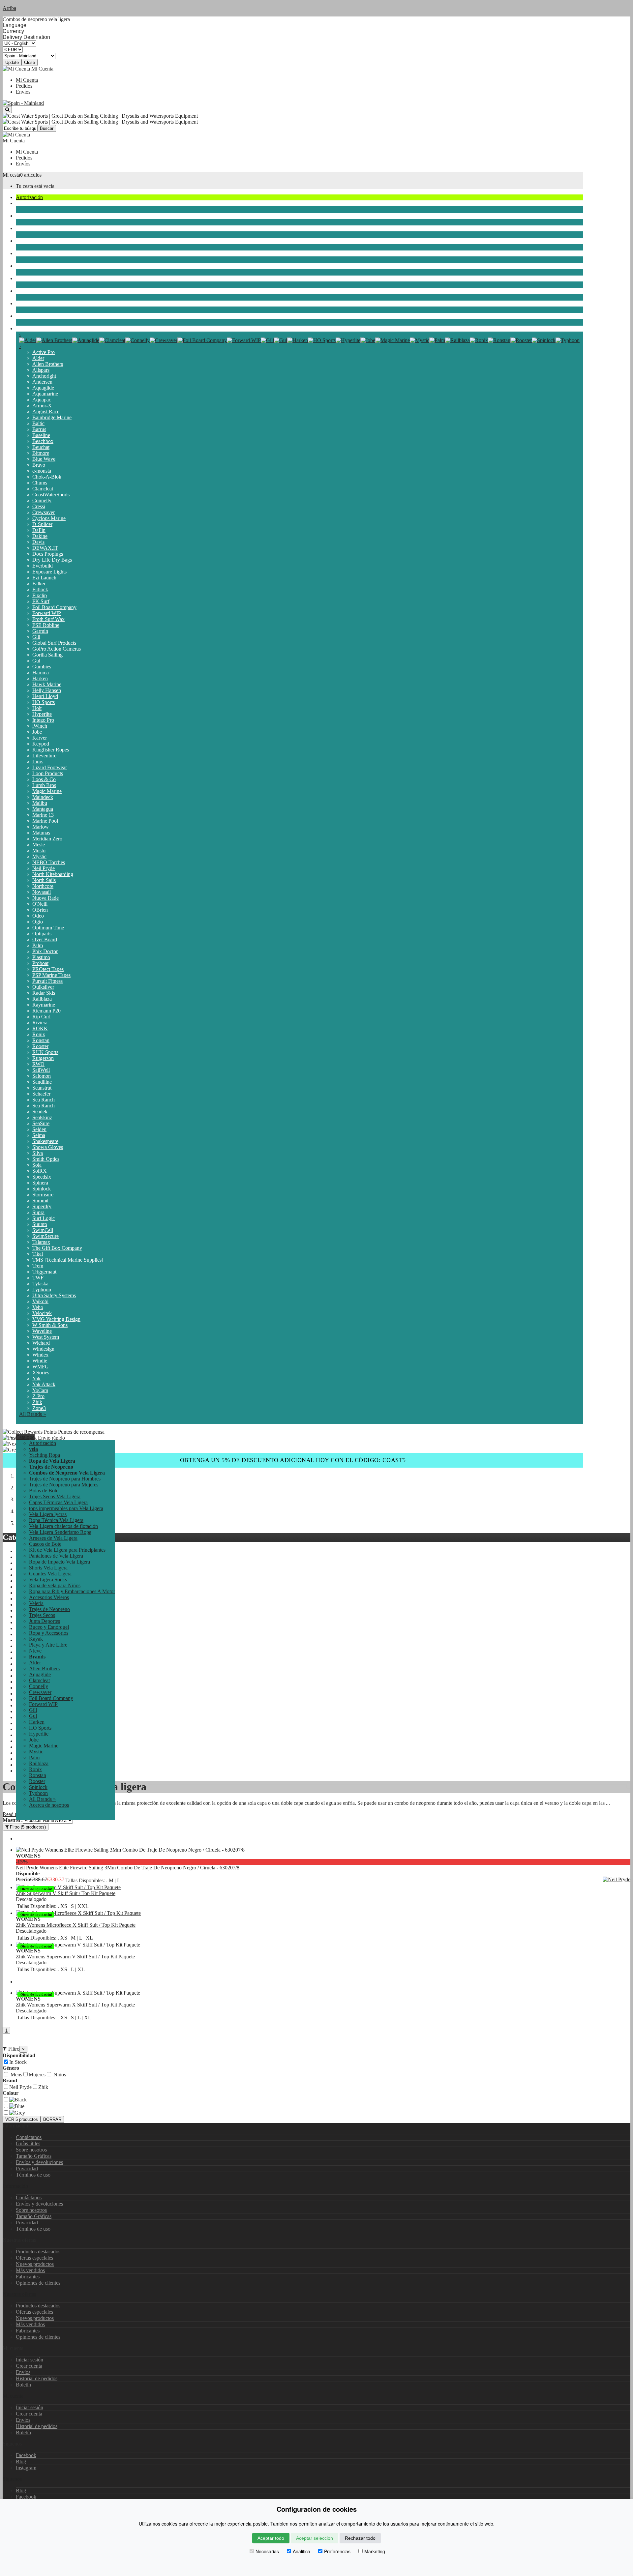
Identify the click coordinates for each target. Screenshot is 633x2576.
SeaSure (41, 1123)
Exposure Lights (49, 572)
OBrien (40, 910)
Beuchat (41, 447)
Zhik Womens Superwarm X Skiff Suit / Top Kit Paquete (75, 2005)
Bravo (39, 465)
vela (20, 203)
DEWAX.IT (45, 548)
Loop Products (48, 773)
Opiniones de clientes (38, 2283)
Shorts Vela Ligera (48, 1568)
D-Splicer (42, 524)
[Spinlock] (544, 340)
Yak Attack (44, 1384)
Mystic (39, 856)
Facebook (26, 2455)
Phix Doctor (45, 951)
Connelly (42, 500)
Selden (39, 1129)
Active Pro (44, 352)
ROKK (40, 1028)
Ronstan (41, 1040)
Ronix (39, 1034)
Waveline (42, 1331)
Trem (38, 1266)
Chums (40, 483)
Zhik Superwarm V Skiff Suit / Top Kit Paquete (66, 1893)
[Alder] (28, 340)
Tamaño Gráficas (34, 2156)
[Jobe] (368, 340)
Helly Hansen (47, 690)
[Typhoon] (568, 340)
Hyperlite (42, 714)
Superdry (42, 1206)
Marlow (41, 827)
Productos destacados (38, 2252)
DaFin (39, 530)
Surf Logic (44, 1218)
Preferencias (337, 2551)
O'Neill (40, 904)
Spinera (40, 1183)
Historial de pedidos (37, 2378)
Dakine (40, 536)
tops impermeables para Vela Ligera (66, 1508)
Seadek (40, 1112)
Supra (38, 1212)
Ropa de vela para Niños (55, 1585)
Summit (40, 1200)
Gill (36, 637)
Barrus (39, 429)
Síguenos (12, 2479)
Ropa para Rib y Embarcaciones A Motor (72, 1591)
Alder (38, 358)
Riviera (40, 1023)
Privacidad (27, 2168)
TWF (38, 1278)
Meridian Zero (47, 839)
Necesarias (267, 2551)
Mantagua (43, 809)
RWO (38, 1064)
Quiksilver (43, 987)
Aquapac (42, 400)
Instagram (26, 2468)
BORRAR (52, 2119)
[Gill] (267, 340)
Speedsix (42, 1177)
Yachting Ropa (45, 1455)
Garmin (40, 631)
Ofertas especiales (34, 2258)
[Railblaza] (457, 340)
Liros (38, 761)
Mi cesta (11, 175)
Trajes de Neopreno (36, 228)
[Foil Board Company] (202, 340)
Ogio (38, 922)
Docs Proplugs (48, 554)
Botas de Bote (44, 1491)
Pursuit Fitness (47, 981)
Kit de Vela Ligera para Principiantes (67, 1550)
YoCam (40, 1390)
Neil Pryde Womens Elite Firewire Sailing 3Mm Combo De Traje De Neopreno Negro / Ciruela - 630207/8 (128, 1868)
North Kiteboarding (53, 874)
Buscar (47, 128)
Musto (39, 850)
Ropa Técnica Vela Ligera (56, 1520)
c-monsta (42, 471)
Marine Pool (45, 821)
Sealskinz (42, 1117)
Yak (36, 1378)
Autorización (29, 197)
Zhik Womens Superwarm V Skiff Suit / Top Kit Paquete (75, 1957)
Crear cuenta (29, 2366)
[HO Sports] (322, 340)
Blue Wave (44, 459)
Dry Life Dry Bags (52, 560)
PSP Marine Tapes (51, 975)
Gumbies (42, 667)
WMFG (41, 1367)
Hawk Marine (47, 684)
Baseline (41, 435)
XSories (41, 1373)
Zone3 (39, 1408)
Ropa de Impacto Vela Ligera (60, 1562)
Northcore (43, 886)
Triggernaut (44, 1272)
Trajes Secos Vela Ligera (55, 1496)
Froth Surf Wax (48, 619)
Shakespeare (45, 1141)
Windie (40, 1361)
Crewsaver (44, 512)
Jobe (37, 732)
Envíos (23, 92)
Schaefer (41, 1094)
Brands (23, 328)
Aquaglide (43, 388)
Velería (23, 216)
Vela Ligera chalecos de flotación (63, 1526)
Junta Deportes (31, 253)
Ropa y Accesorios (35, 278)
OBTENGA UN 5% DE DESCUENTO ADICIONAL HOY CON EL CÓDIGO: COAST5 (293, 1460)
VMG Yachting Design (56, 1319)
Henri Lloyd (45, 696)
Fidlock (40, 589)
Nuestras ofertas (19, 2294)
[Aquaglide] (86, 340)
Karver (40, 738)
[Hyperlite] (348, 340)
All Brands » (32, 1414)
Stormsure (43, 1195)
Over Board (45, 939)
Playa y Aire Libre (35, 303)
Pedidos (24, 86)
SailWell (41, 1070)
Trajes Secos (29, 241)
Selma (39, 1135)
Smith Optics (46, 1159)
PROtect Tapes (48, 969)
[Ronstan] (499, 340)
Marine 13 (43, 815)
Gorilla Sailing (47, 655)
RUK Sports (45, 1052)
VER (22, 2119)
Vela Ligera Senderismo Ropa (60, 1532)
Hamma (41, 673)
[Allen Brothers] (54, 340)
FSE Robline (46, 625)
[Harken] (298, 340)
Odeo (38, 916)
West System (46, 1337)
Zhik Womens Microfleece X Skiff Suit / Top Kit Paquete (76, 1925)
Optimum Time (48, 928)
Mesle (39, 845)
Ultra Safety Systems (54, 1295)
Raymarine (44, 1005)
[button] (25, 1437)
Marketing (375, 2551)
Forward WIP (47, 613)
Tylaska (40, 1284)
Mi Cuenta (27, 80)
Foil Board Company (54, 607)
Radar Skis (44, 993)
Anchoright (44, 376)
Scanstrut (42, 1088)
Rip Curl (41, 1017)
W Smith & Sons (50, 1325)
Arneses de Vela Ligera (53, 1538)
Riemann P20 (46, 1011)
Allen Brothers (48, 364)
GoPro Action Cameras (57, 649)
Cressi (39, 506)
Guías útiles (28, 2143)
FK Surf (41, 601)
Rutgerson (43, 1058)
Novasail (42, 892)
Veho (38, 1307)
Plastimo (41, 957)
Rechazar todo (360, 2538)
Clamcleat (43, 489)
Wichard (41, 1343)
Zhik (37, 1402)
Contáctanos (29, 2137)
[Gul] (281, 340)
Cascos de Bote (45, 1544)
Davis (38, 542)
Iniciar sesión (30, 2360)
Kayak (23, 291)
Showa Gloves (48, 1147)
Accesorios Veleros (49, 1597)
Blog (21, 2461)
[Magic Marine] (392, 340)
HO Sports (44, 702)
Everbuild (43, 566)
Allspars (41, 370)
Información (15, 2186)
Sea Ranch (44, 1100)
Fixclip (40, 595)
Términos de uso (33, 2175)
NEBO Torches (49, 862)
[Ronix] (479, 340)
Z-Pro (38, 1396)
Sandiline (42, 1082)
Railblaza (42, 999)
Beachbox (43, 441)
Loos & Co (44, 779)
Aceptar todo (271, 2538)
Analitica (301, 2551)
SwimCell (43, 1230)
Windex (40, 1355)
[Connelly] (137, 340)
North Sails (44, 880)
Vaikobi (40, 1301)
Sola (37, 1165)
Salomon (42, 1076)
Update (12, 62)
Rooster (40, 1046)
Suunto (40, 1224)
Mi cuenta (13, 2396)
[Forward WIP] (244, 340)
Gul (36, 661)
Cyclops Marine (49, 518)
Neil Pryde (44, 868)
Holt (37, 708)
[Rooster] (521, 340)
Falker (39, 584)
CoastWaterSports (51, 495)
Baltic (38, 423)
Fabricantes (28, 2277)
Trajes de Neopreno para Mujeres (64, 1485)
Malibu (40, 803)
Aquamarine (45, 394)
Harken (40, 678)
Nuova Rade (45, 898)
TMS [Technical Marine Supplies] (68, 1260)
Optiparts (42, 934)
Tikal (38, 1254)
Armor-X (42, 406)
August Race (46, 411)
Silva (38, 1153)
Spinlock (42, 1189)
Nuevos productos (35, 2264)
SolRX (40, 1171)
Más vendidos (30, 2270)
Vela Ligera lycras (48, 1514)
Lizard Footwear (50, 767)
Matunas (41, 833)
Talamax (41, 1242)
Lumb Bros (44, 785)
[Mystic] (420, 340)
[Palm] (437, 340)
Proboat (40, 963)
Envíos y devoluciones (39, 2162)
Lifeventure (44, 756)
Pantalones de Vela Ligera (56, 1556)
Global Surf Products (54, 643)
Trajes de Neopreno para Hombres (65, 1479)
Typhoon (42, 1289)
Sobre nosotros (31, 2150)
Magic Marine (47, 791)
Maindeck (43, 797)
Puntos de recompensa (81, 1432)
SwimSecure (45, 1236)
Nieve (22, 316)
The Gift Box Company (57, 1248)
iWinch (40, 726)
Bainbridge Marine (52, 417)
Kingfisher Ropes (51, 750)
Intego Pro (43, 720)
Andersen (42, 382)
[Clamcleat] (112, 340)
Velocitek (42, 1313)
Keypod (41, 744)
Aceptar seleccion (315, 2538)
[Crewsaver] (164, 340)
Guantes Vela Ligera (50, 1574)
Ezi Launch (44, 578)
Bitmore (41, 453)
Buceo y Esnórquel (36, 266)
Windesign (43, 1349)
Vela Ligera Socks (48, 1580)
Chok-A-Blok (47, 477)
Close (30, 62)
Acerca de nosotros (49, 1805)
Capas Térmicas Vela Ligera (58, 1502)
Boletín (23, 2385)
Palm (38, 945)
